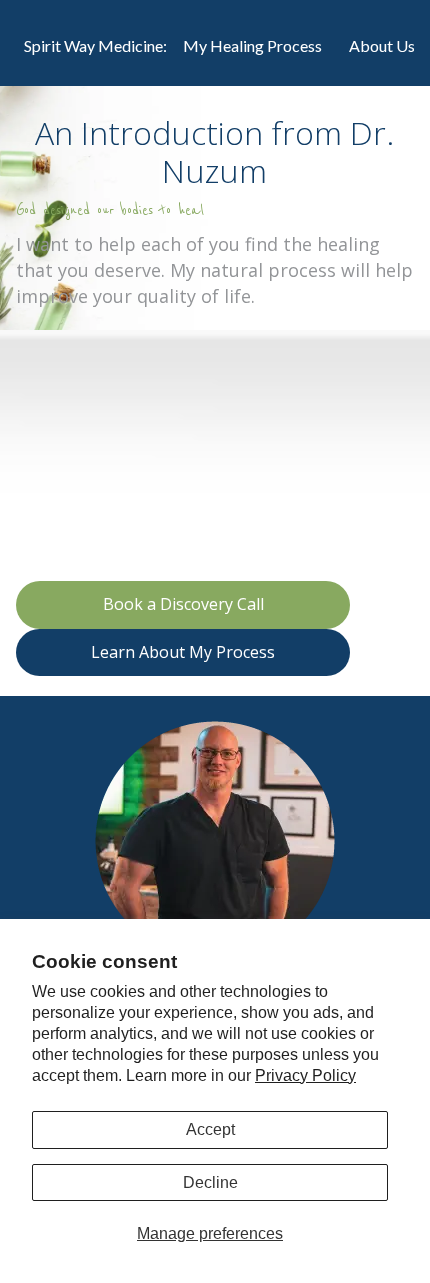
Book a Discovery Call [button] (183, 604)
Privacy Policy (305, 1075)
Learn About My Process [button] (183, 652)
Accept (210, 1129)
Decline (210, 1182)
